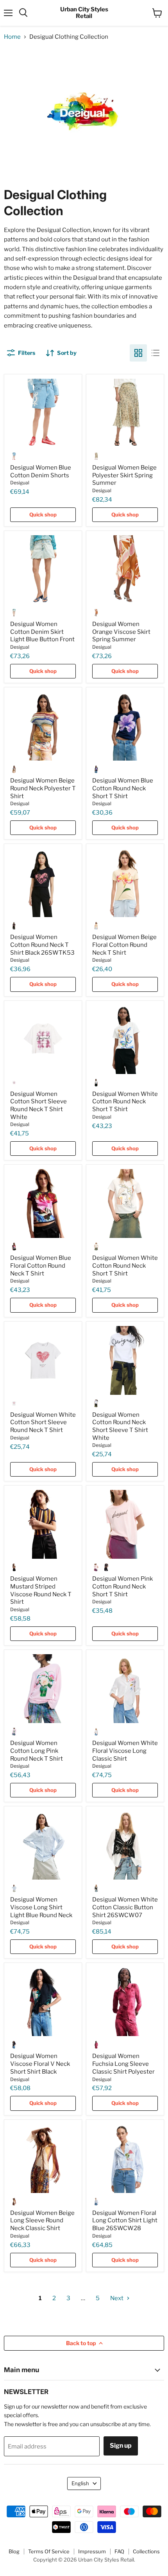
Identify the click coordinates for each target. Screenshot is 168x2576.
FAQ (119, 2551)
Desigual (20, 483)
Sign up (121, 2446)
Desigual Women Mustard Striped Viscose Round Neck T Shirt (41, 1590)
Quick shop (43, 514)
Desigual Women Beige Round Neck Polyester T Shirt (43, 788)
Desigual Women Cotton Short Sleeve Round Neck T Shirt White (38, 1105)
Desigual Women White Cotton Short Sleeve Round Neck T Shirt (43, 1422)
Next (117, 2298)
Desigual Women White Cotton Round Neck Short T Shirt (125, 1102)
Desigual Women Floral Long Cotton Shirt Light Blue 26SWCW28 (125, 2221)
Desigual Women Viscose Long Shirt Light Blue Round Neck (41, 1907)
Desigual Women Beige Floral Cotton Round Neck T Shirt (124, 945)
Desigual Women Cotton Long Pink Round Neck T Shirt (37, 1751)
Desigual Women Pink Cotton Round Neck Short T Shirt (122, 1586)
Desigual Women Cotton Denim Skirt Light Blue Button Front (42, 632)
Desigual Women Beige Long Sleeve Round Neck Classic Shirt (42, 2221)
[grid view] (138, 353)
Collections (146, 2551)
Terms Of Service (49, 2551)
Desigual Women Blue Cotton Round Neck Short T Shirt (123, 788)
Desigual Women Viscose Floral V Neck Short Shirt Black (40, 2064)
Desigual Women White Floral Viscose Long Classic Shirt (125, 1751)
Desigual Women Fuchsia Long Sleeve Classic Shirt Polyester (123, 2064)
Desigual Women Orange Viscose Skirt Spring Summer (121, 632)
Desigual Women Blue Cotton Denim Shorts (41, 471)
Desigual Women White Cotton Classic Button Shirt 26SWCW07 (125, 1907)
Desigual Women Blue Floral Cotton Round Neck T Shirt (41, 1266)
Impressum (92, 2551)
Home (12, 37)
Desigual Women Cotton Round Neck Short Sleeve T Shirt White (120, 1426)
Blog (14, 2551)
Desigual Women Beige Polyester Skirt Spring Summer (124, 475)
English (80, 2483)
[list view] (155, 353)
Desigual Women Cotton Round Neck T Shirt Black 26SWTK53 (42, 945)
